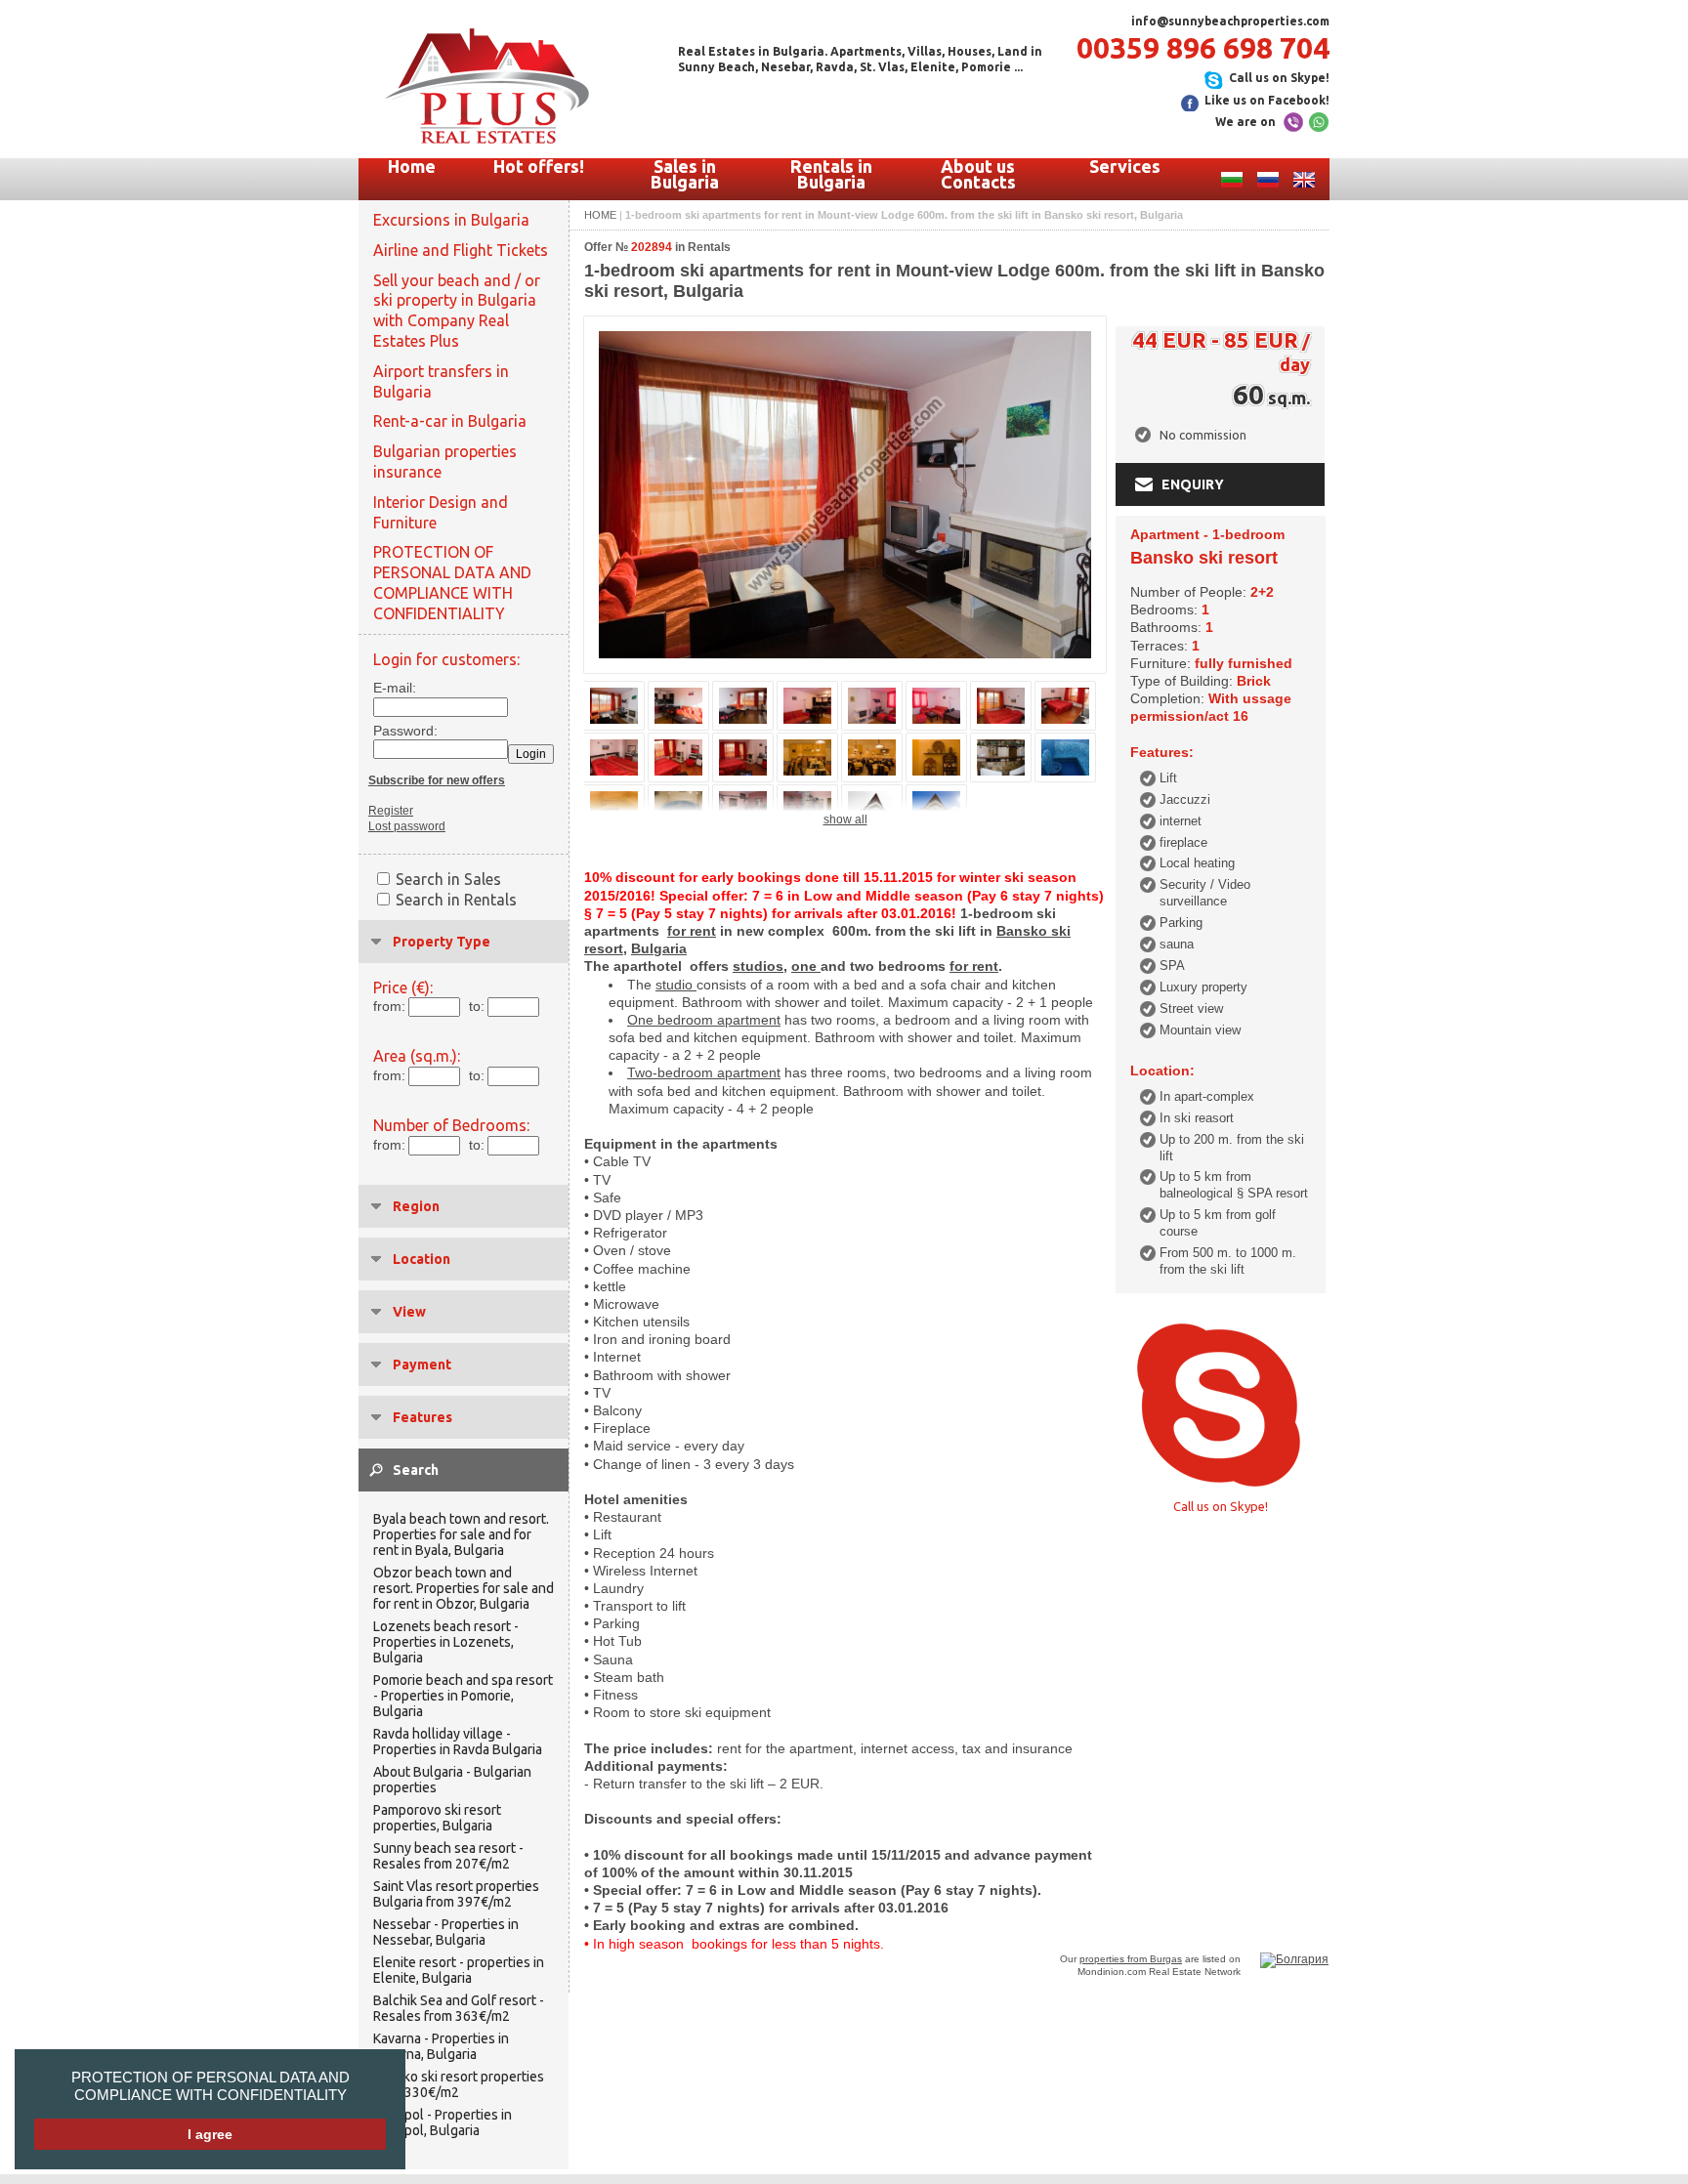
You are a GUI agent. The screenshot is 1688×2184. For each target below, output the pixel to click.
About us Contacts (978, 174)
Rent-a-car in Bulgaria (450, 421)
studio (676, 985)
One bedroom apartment (704, 1020)
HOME (600, 215)
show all (845, 819)
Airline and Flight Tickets (461, 250)
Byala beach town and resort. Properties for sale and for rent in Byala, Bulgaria (461, 1534)
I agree (210, 2134)
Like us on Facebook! (1267, 100)
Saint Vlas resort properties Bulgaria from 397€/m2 (456, 1894)
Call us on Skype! (1279, 78)
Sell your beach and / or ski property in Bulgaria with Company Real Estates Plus (457, 311)
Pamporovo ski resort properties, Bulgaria (437, 1818)
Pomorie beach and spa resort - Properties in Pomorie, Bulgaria (463, 1696)
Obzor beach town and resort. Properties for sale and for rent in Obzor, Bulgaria (464, 1588)
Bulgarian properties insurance (445, 462)
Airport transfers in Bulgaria (441, 381)
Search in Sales (448, 879)
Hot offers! (539, 166)
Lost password (407, 826)
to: (477, 1006)
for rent (692, 931)
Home (412, 166)
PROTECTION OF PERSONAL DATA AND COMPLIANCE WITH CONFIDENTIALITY (211, 2086)
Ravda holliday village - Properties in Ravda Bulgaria (458, 1742)
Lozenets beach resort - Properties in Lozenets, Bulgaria (446, 1642)
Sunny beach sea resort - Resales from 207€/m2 (448, 1856)
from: (389, 1006)
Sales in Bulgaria (685, 174)
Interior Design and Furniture (441, 512)
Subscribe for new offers (437, 780)
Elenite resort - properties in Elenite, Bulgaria (459, 1970)
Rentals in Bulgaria (831, 174)
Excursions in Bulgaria (451, 220)
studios (758, 966)
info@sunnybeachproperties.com (1230, 21)
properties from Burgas (1131, 1959)
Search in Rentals (456, 900)
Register (391, 811)
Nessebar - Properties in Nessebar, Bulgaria (446, 1932)
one (806, 966)
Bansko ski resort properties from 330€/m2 (459, 2084)
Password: (400, 731)
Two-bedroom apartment (704, 1072)
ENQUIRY (1193, 484)
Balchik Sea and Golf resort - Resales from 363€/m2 (459, 2008)
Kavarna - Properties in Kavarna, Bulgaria (441, 2046)
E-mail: (395, 688)
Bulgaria (659, 948)
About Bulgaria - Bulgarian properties (452, 1780)
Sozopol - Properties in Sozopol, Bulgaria (443, 2122)
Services (1125, 166)
